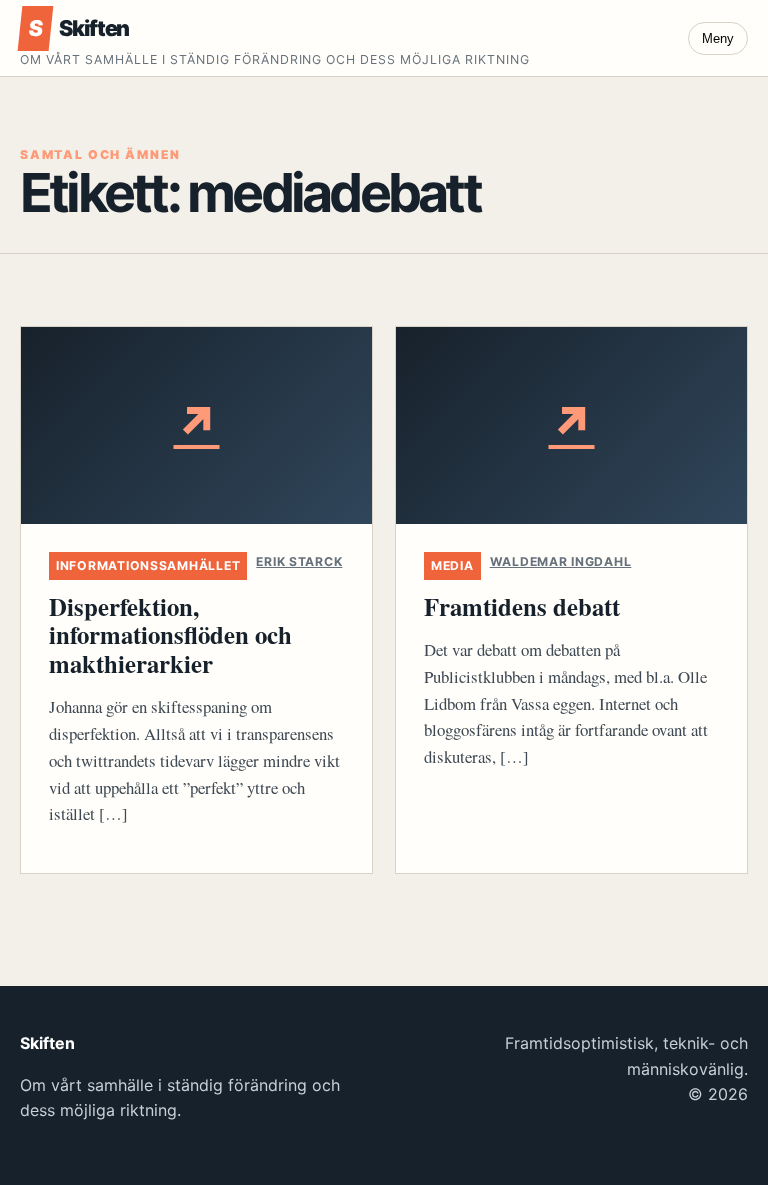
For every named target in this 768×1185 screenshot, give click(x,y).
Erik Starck (299, 561)
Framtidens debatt (522, 606)
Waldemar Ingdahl (561, 561)
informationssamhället (148, 565)
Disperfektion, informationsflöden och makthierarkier (170, 634)
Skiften (78, 28)
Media (452, 565)
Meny (718, 38)
